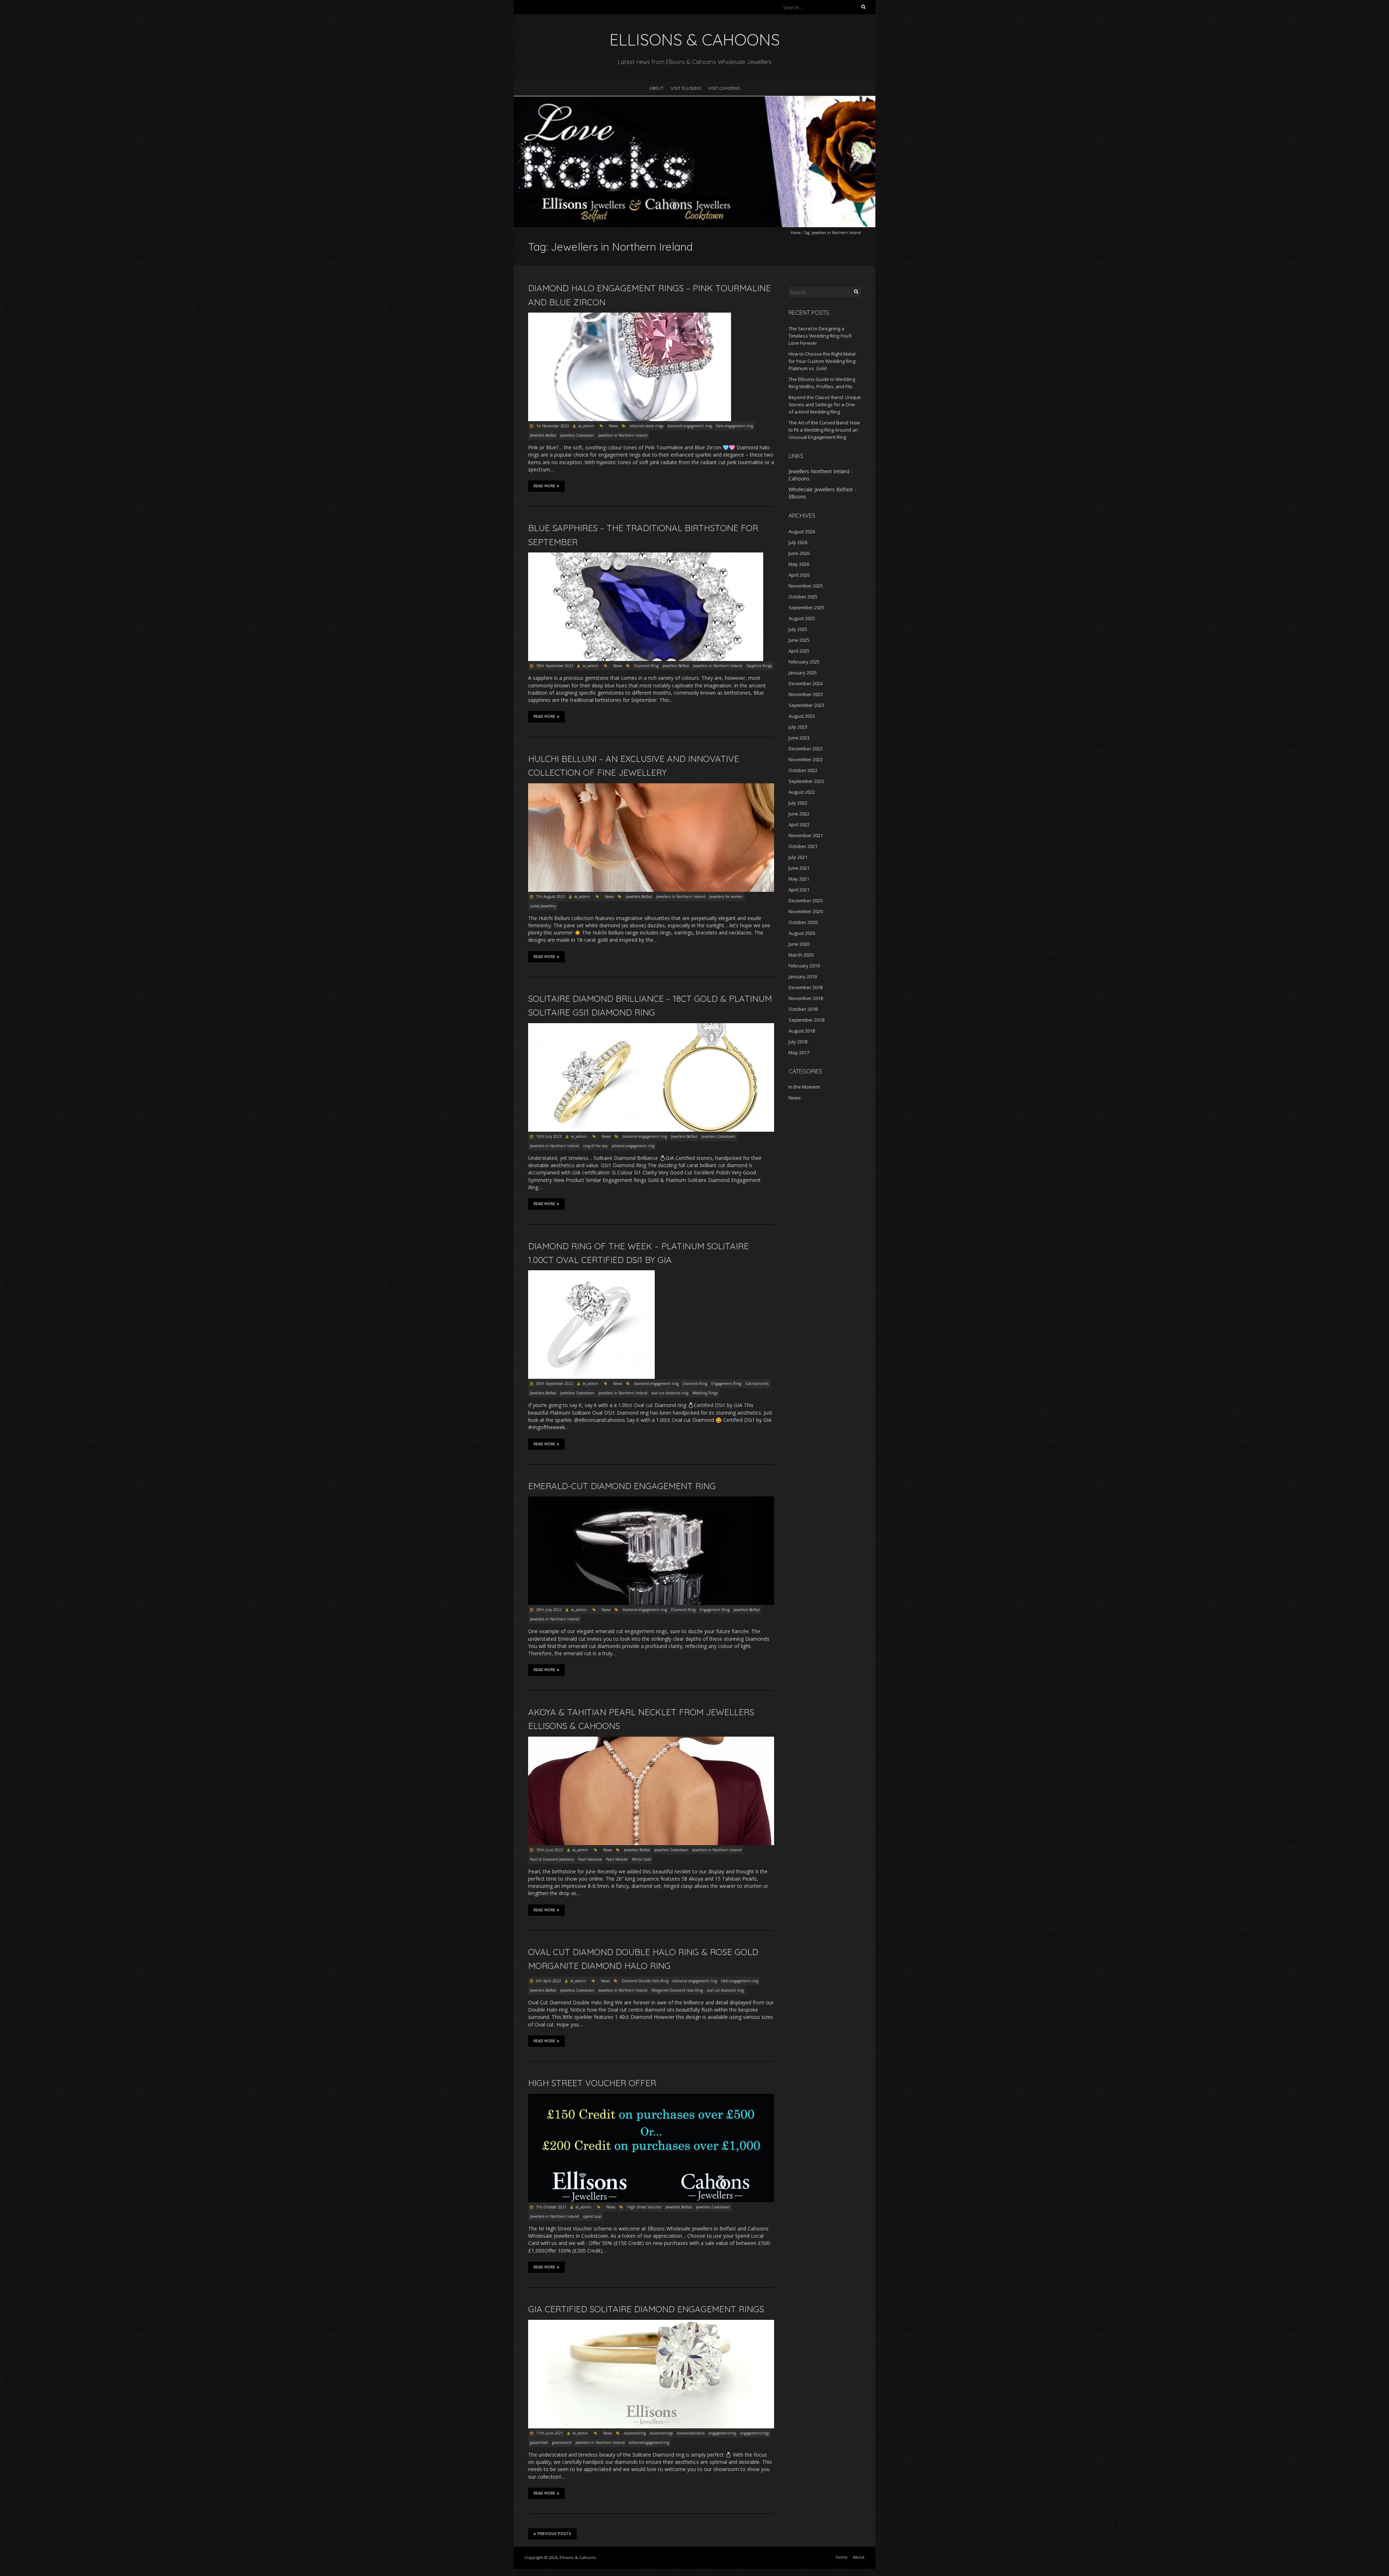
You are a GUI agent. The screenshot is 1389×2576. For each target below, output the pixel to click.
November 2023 (806, 694)
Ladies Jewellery (543, 906)
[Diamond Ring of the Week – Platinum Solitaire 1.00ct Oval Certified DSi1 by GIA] (591, 1274)
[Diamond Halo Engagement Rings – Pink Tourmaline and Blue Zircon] (630, 316)
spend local (592, 2216)
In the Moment (804, 1087)
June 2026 (799, 553)
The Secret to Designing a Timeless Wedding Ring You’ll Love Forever (820, 336)
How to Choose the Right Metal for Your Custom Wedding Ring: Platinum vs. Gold (822, 361)
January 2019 (803, 976)
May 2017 (799, 1052)
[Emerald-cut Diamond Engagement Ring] (651, 1500)
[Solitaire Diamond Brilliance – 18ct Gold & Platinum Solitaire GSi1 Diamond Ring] (651, 1027)
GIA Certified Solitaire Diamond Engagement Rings (646, 2309)
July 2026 (798, 542)
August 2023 (802, 716)
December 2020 (806, 901)
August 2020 (802, 933)
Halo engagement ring (734, 426)
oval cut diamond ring (670, 1393)
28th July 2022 (548, 1610)
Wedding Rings (705, 1393)
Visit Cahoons (724, 88)
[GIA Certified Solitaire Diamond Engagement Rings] (651, 2323)
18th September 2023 (554, 666)
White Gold (642, 1859)
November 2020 (806, 911)
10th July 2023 (548, 1136)
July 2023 (798, 727)
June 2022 (799, 814)
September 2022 (806, 781)
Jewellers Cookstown (577, 435)
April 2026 (799, 575)
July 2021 (798, 857)
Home (796, 233)
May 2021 (799, 879)
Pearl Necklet (617, 1859)
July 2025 (798, 629)
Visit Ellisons (686, 88)
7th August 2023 (550, 897)
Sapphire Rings (759, 666)
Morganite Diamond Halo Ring (677, 1990)
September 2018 (806, 1020)
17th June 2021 (549, 2433)
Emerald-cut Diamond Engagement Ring (622, 1486)
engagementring (722, 2433)
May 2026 (799, 564)
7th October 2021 (551, 2207)
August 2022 (802, 792)
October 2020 (803, 922)
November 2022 (806, 759)
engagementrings (755, 2433)
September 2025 (806, 607)
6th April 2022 (548, 1981)
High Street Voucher (644, 2207)
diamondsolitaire (691, 2433)
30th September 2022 (554, 1384)
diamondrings (661, 2433)
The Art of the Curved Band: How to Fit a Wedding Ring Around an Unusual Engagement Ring (824, 430)
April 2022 (799, 825)
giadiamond (562, 2442)
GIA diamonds (757, 1384)
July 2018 (798, 1042)
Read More (544, 486)
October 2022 (803, 770)
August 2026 (802, 531)
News (613, 426)
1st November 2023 (552, 426)
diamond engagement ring (690, 426)
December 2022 (806, 749)
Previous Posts (554, 2534)
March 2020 (801, 955)
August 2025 (802, 618)
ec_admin (586, 426)
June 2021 (799, 868)
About (656, 88)
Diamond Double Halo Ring (645, 1981)
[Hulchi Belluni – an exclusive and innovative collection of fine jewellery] (651, 787)
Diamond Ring (646, 666)
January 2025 (803, 673)
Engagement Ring (726, 1384)
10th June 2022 (549, 1850)
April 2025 (799, 651)
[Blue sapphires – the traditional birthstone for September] (646, 556)
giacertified (539, 2442)
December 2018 (806, 987)
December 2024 (806, 683)
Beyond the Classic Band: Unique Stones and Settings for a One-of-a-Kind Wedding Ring (825, 404)
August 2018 (802, 1031)
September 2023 (806, 705)
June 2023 (799, 738)
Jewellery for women (726, 897)
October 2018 (803, 1009)
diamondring (635, 2433)
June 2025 (799, 640)
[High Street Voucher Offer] (651, 2097)
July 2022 (798, 803)
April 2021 (799, 890)
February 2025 (804, 662)
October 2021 (803, 846)
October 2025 (803, 597)
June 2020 (799, 944)
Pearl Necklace (590, 1859)
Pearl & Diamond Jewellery (552, 1859)
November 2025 (806, 586)
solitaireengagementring (649, 2442)
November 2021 (806, 835)
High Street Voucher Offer (592, 2083)
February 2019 (804, 966)
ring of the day (595, 1146)
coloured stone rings (647, 426)
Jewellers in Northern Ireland (623, 435)
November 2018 (806, 998)
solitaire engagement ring (633, 1146)
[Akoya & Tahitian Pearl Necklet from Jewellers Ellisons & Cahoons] (651, 1740)
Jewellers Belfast (543, 435)
